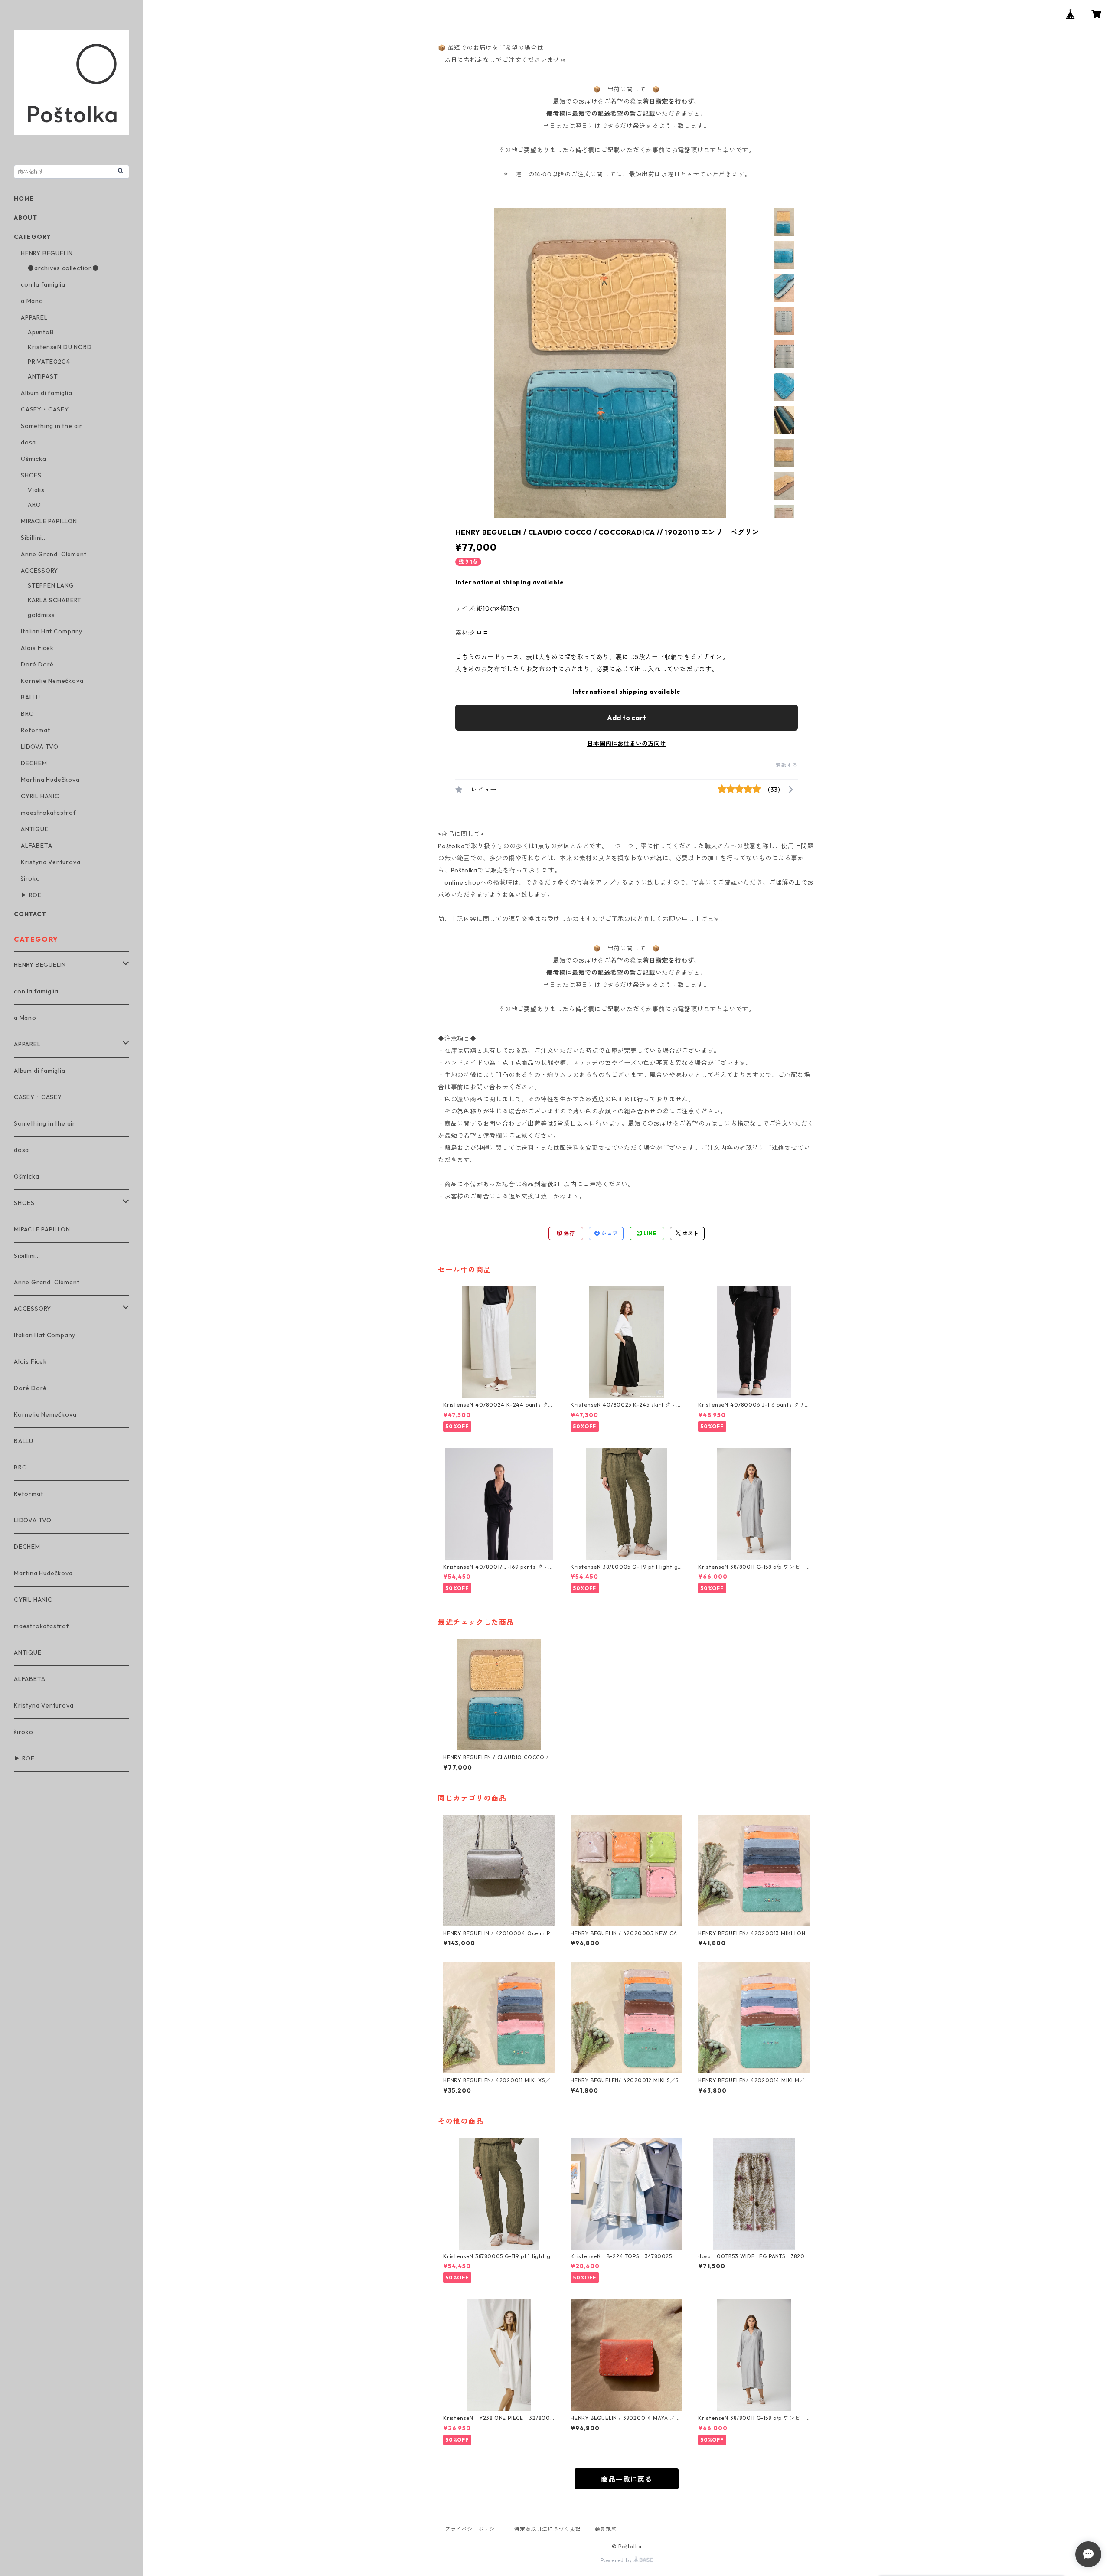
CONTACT (30, 914)
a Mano (32, 301)
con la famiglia (43, 284)
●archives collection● (63, 268)
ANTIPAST (43, 376)
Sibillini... (34, 538)
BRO (27, 714)
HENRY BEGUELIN (47, 253)
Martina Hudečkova (50, 780)
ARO (34, 505)
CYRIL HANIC (40, 796)
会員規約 (606, 2529)
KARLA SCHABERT (55, 600)
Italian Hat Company (52, 631)
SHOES (31, 475)
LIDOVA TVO (40, 747)
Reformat (35, 730)
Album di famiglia (47, 393)
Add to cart (627, 718)
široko (31, 878)
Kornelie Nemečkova (52, 681)
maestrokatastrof (49, 813)
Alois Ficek (37, 648)
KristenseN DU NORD (60, 347)
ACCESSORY (39, 571)
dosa (28, 442)
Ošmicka (34, 459)
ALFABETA (36, 846)
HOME (24, 199)
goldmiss (41, 615)
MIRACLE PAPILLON (49, 521)
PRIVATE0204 (49, 362)
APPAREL (34, 317)
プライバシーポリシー (473, 2529)
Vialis (36, 490)
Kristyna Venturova (51, 862)
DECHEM (34, 763)
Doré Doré (37, 664)
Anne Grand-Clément (54, 554)
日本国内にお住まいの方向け (627, 744)
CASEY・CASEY (45, 409)
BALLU (31, 697)
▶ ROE (31, 895)
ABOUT (26, 218)
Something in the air (52, 426)
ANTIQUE (35, 829)
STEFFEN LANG (51, 585)
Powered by (617, 2560)
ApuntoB (41, 332)
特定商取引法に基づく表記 (548, 2529)
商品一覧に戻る (627, 2479)
